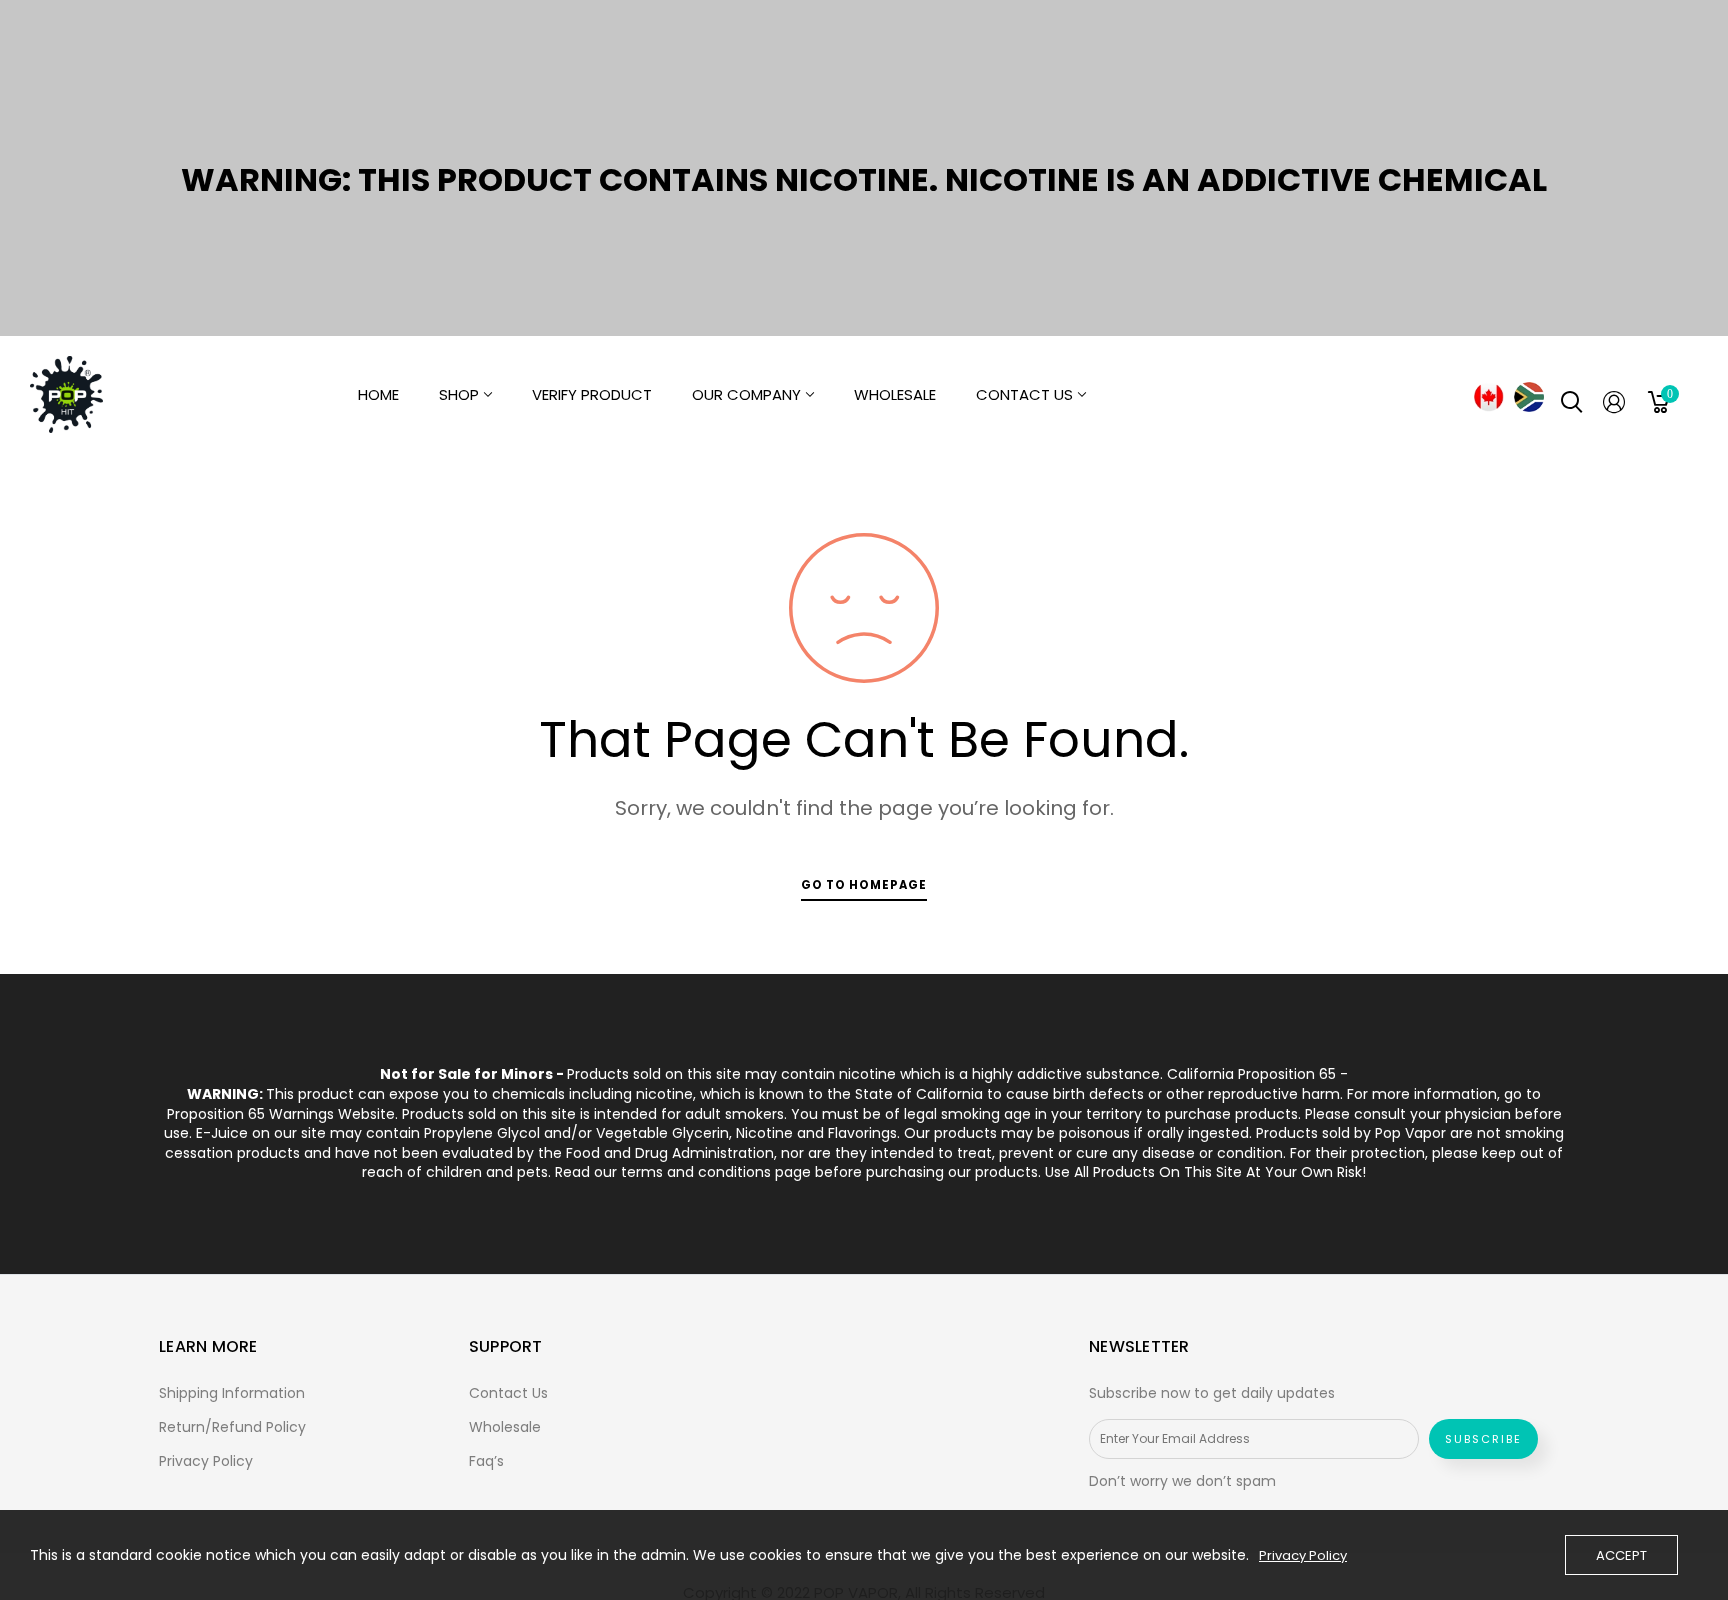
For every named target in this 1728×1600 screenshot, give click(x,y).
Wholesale (505, 1427)
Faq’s (486, 1461)
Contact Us (508, 1393)
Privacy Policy (206, 1461)
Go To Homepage (864, 885)
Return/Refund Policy (232, 1427)
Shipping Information (232, 1393)
